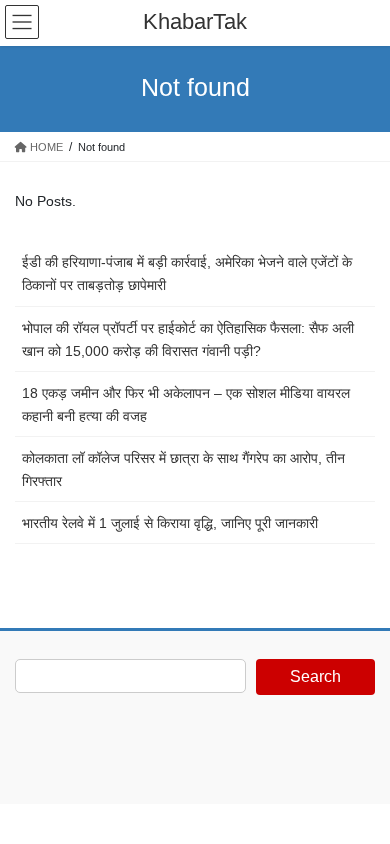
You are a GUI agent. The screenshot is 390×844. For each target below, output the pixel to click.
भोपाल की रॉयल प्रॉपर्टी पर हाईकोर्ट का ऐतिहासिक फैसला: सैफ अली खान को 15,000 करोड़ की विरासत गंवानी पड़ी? (188, 339)
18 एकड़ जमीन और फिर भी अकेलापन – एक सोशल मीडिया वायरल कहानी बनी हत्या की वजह (186, 404)
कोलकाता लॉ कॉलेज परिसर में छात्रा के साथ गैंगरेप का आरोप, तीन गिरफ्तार (183, 469)
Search (315, 676)
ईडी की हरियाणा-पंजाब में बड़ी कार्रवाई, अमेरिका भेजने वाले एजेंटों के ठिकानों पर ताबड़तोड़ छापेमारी (187, 273)
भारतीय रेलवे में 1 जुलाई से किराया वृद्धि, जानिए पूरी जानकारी (170, 523)
